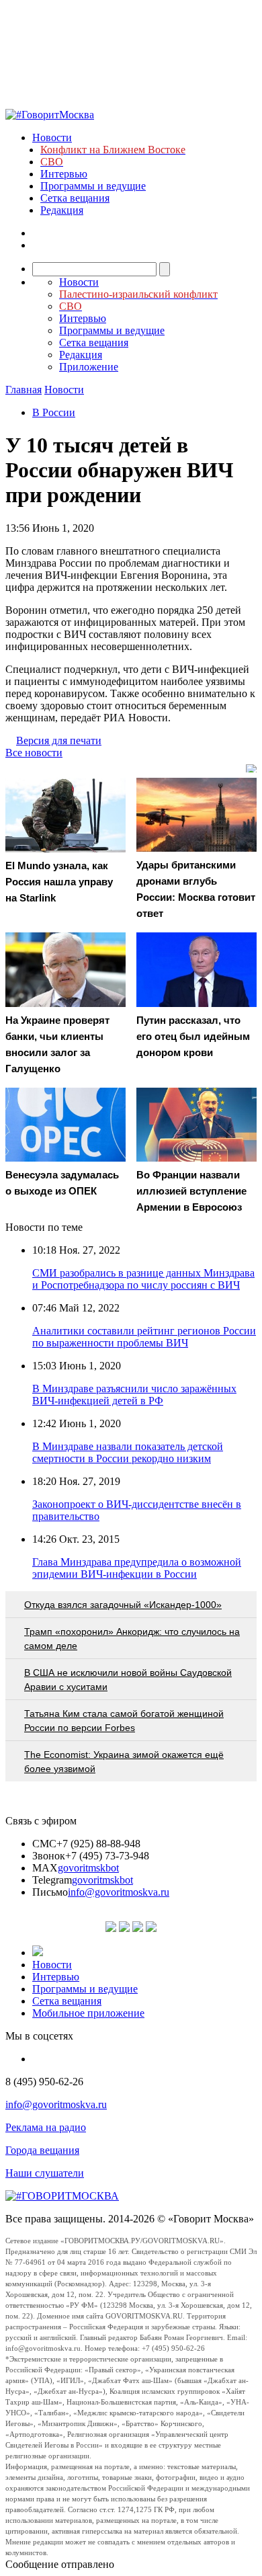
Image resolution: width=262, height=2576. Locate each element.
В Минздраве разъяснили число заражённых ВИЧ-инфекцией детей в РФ (134, 1395)
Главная (24, 390)
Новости (52, 137)
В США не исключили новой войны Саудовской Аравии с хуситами (128, 1680)
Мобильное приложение (88, 2013)
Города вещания (42, 2150)
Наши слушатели (45, 2173)
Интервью (64, 174)
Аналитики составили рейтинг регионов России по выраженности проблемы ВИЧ (144, 1337)
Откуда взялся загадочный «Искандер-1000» (123, 1605)
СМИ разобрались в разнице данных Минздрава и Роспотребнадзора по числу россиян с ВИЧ (143, 1279)
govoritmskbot (88, 1868)
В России (54, 412)
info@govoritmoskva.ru (119, 1892)
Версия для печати (59, 740)
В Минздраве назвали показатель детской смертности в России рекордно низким (128, 1452)
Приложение (89, 367)
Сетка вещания (75, 198)
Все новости (34, 753)
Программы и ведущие (93, 186)
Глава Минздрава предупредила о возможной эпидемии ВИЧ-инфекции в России (137, 1568)
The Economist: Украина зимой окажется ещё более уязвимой (124, 1762)
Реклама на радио (46, 2127)
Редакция (62, 210)
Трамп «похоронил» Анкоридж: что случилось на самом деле (132, 1639)
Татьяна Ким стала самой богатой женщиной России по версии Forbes (124, 1721)
